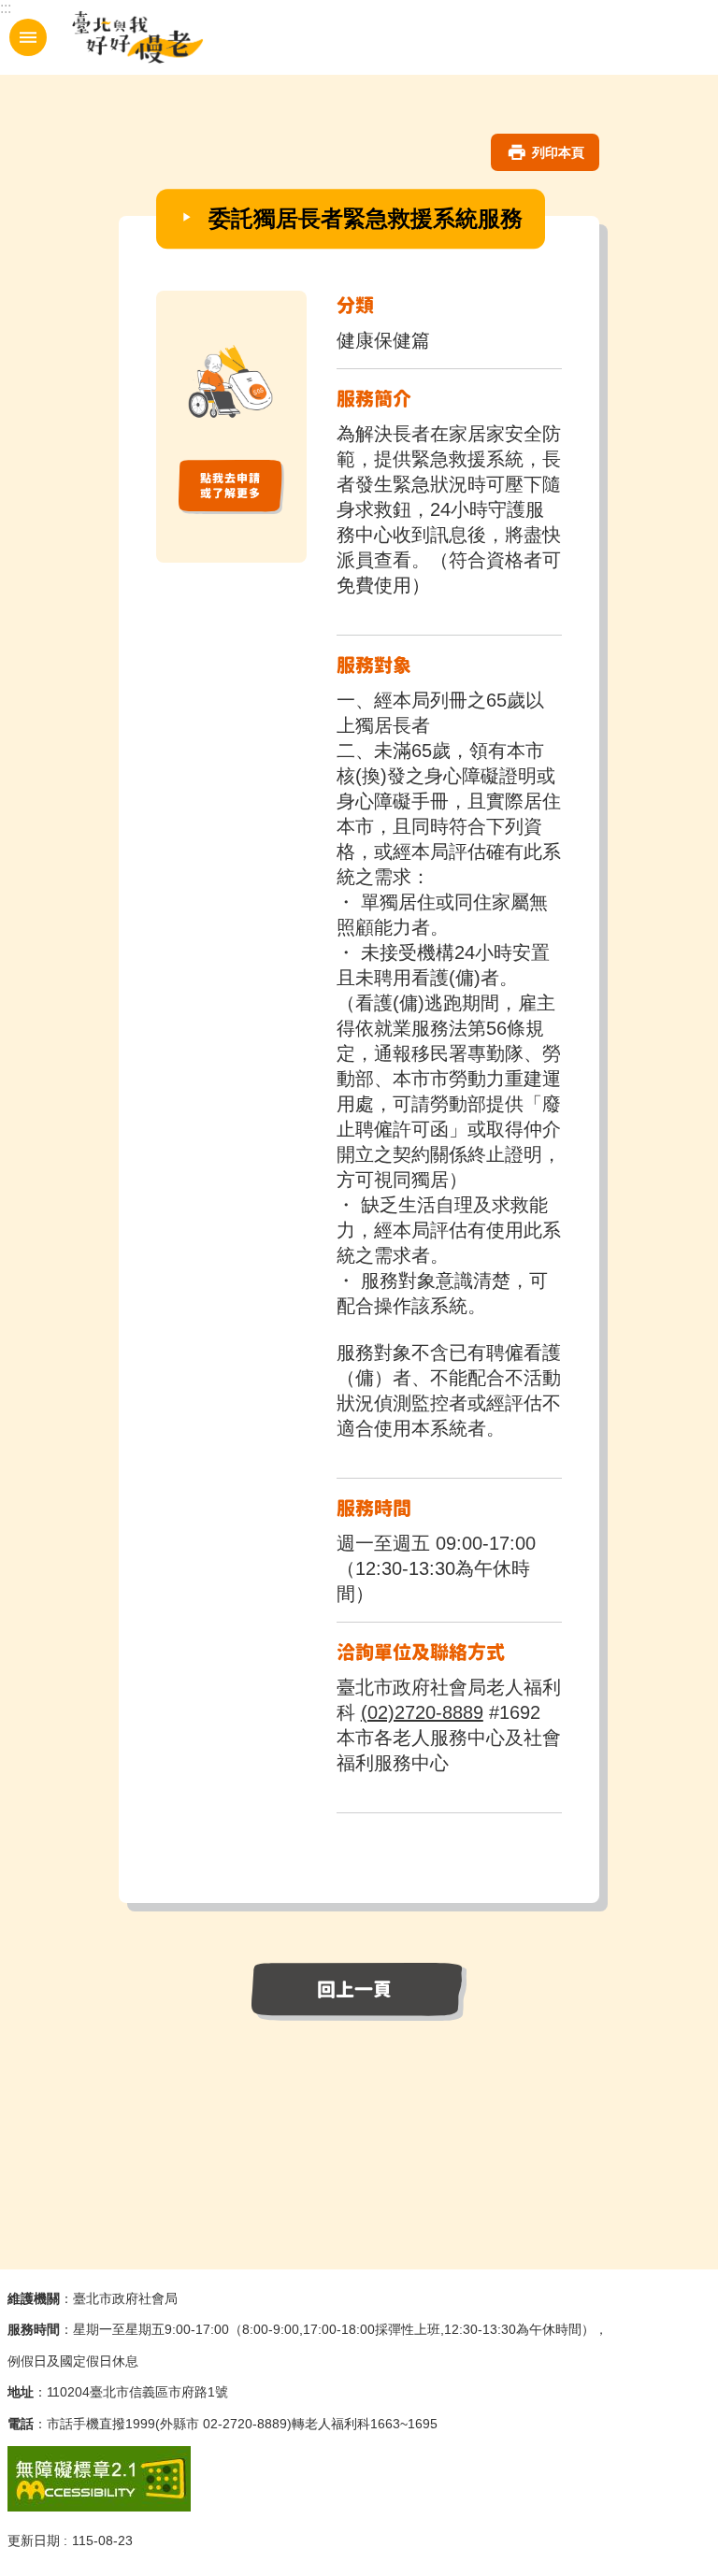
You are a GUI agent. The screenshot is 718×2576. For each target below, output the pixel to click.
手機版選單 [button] (28, 37)
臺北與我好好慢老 (138, 37)
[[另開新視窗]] (231, 509)
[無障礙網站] (99, 2507)
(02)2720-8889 (422, 1712)
